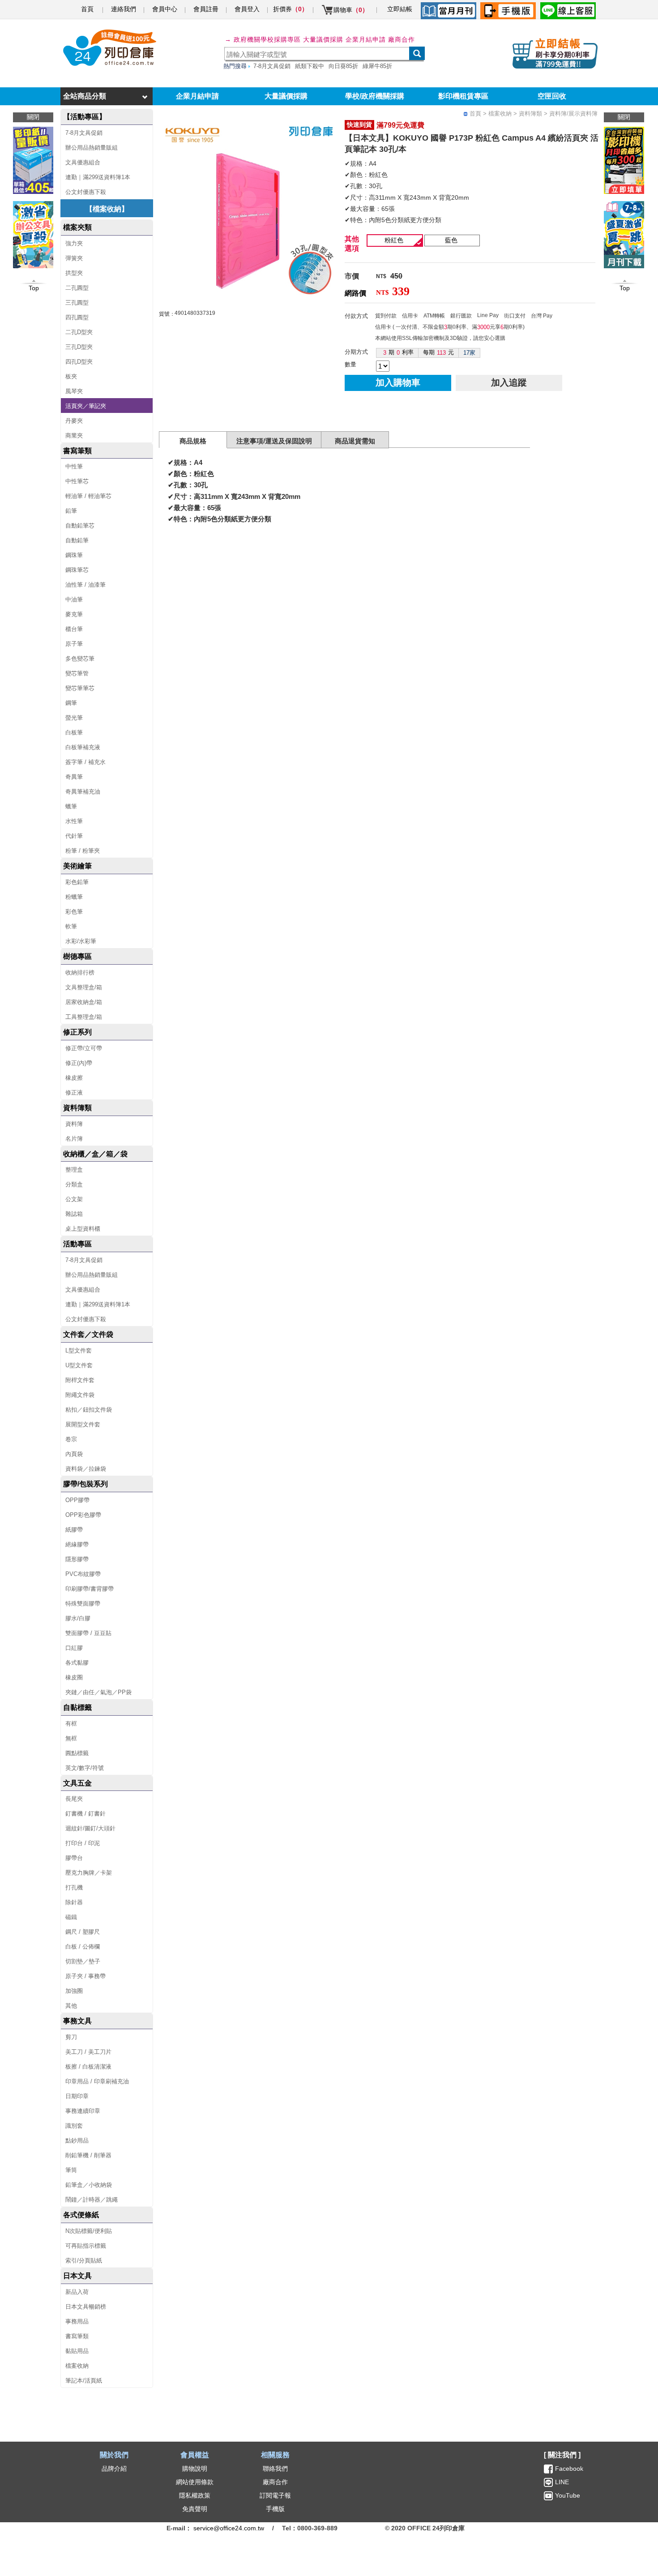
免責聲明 (195, 2509)
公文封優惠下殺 (86, 192)
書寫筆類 (77, 2336)
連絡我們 (124, 9)
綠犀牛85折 (377, 66)
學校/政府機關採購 (375, 96)
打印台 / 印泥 (83, 1843)
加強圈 (74, 1991)
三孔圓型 (77, 303)
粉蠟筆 (74, 897)
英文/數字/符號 (85, 1768)
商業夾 (74, 436)
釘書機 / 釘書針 (85, 1814)
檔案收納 (77, 2366)
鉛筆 (71, 511)
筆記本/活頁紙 (84, 2381)
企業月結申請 (197, 96)
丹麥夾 (74, 421)
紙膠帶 (74, 1530)
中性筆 (74, 466)
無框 (71, 1738)
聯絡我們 (275, 2469)
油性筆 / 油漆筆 (85, 585)
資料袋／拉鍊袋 (86, 1469)
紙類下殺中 (310, 66)
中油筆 (74, 599)
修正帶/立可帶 (84, 1048)
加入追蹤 (509, 382)
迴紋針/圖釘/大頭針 (90, 1828)
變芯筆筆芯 (80, 688)
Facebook (569, 2469)
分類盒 (74, 1184)
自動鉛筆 (77, 540)
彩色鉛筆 (77, 882)
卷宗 (71, 1439)
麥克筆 (74, 614)
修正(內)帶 (79, 1063)
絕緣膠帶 (77, 1544)
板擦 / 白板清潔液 (88, 2067)
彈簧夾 (74, 258)
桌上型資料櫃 (83, 1229)
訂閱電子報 (275, 2495)
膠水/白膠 (78, 1618)
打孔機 (74, 1887)
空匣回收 (552, 96)
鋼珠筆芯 (77, 570)
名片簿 (74, 1139)
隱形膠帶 (77, 1559)
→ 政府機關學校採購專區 (263, 39)
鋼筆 (71, 703)
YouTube (567, 2495)
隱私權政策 (195, 2495)
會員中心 (165, 9)
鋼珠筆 (74, 555)
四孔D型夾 (79, 362)
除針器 (74, 1902)
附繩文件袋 (80, 1395)
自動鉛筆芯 (80, 526)
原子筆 (74, 644)
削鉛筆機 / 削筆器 (88, 2155)
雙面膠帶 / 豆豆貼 (88, 1633)
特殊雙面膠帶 (83, 1604)
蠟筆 (71, 806)
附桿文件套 (80, 1380)
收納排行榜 (80, 972)
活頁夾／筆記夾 (86, 406)
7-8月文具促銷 (272, 66)
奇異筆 (74, 777)
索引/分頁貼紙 (84, 2260)
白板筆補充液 (83, 747)
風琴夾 (74, 391)
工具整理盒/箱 (84, 1017)
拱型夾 (74, 273)
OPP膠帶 (77, 1500)
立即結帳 (400, 9)
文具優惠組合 (83, 162)
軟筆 (71, 926)
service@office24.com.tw (229, 2528)
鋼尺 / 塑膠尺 (83, 1932)
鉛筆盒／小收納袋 (89, 2185)
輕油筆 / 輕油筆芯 (88, 496)
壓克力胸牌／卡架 (89, 1873)
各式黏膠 (77, 1663)
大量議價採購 (286, 96)
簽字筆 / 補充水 (85, 762)
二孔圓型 (77, 288)
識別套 (74, 2126)
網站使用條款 (195, 2482)
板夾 (71, 376)
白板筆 (74, 732)
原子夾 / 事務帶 (85, 1976)
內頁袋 (74, 1454)
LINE (561, 2482)
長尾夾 (74, 1799)
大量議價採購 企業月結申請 (344, 39)
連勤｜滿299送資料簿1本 (98, 177)
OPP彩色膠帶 (83, 1515)
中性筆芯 (77, 481)
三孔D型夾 (79, 347)
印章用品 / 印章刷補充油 (97, 2081)
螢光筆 (74, 718)
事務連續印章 (83, 2111)
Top (625, 288)
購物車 (351, 10)
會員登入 (247, 9)
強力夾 (74, 243)
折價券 (291, 9)
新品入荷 (77, 2292)
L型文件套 (79, 1350)
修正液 (74, 1093)
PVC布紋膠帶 (83, 1574)
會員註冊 (206, 9)
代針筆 (74, 836)
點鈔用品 (77, 2140)
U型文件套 (79, 1365)
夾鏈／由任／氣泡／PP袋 (98, 1692)
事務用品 (77, 2321)
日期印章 (77, 2096)
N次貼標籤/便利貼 (89, 2231)
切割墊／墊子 (83, 1961)
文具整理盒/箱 (84, 987)
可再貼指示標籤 (86, 2246)
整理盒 (74, 1170)
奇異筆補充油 (83, 792)
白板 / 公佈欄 (83, 1947)
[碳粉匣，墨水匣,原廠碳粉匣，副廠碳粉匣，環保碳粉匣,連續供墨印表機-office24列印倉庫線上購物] (108, 48)
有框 (71, 1724)
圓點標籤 (77, 1753)
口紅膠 (74, 1648)
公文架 (74, 1199)
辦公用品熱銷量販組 (92, 148)
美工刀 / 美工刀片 (88, 2052)
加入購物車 (398, 382)
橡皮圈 (74, 1677)
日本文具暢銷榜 (86, 2307)
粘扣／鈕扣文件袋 (89, 1410)
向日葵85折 (343, 66)
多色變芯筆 (80, 659)
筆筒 (71, 2170)
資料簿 (74, 1124)
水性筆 (74, 821)
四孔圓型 (77, 317)
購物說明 (195, 2469)
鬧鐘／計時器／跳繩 (92, 2200)
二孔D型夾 (79, 332)
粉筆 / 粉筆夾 (83, 851)
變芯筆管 (77, 673)
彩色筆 (74, 912)
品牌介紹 (114, 2469)
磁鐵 (71, 1917)
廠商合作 (402, 39)
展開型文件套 (83, 1424)
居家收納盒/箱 (84, 1002)
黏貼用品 (77, 2351)
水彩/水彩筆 (81, 941)
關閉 (624, 117)
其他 (71, 2006)
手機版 (275, 2509)
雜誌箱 (74, 1214)
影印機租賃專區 (463, 96)
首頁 (87, 9)
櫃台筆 (74, 629)
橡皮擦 (74, 1078)
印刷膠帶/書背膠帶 (90, 1589)
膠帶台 (74, 1858)
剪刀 (71, 2037)
